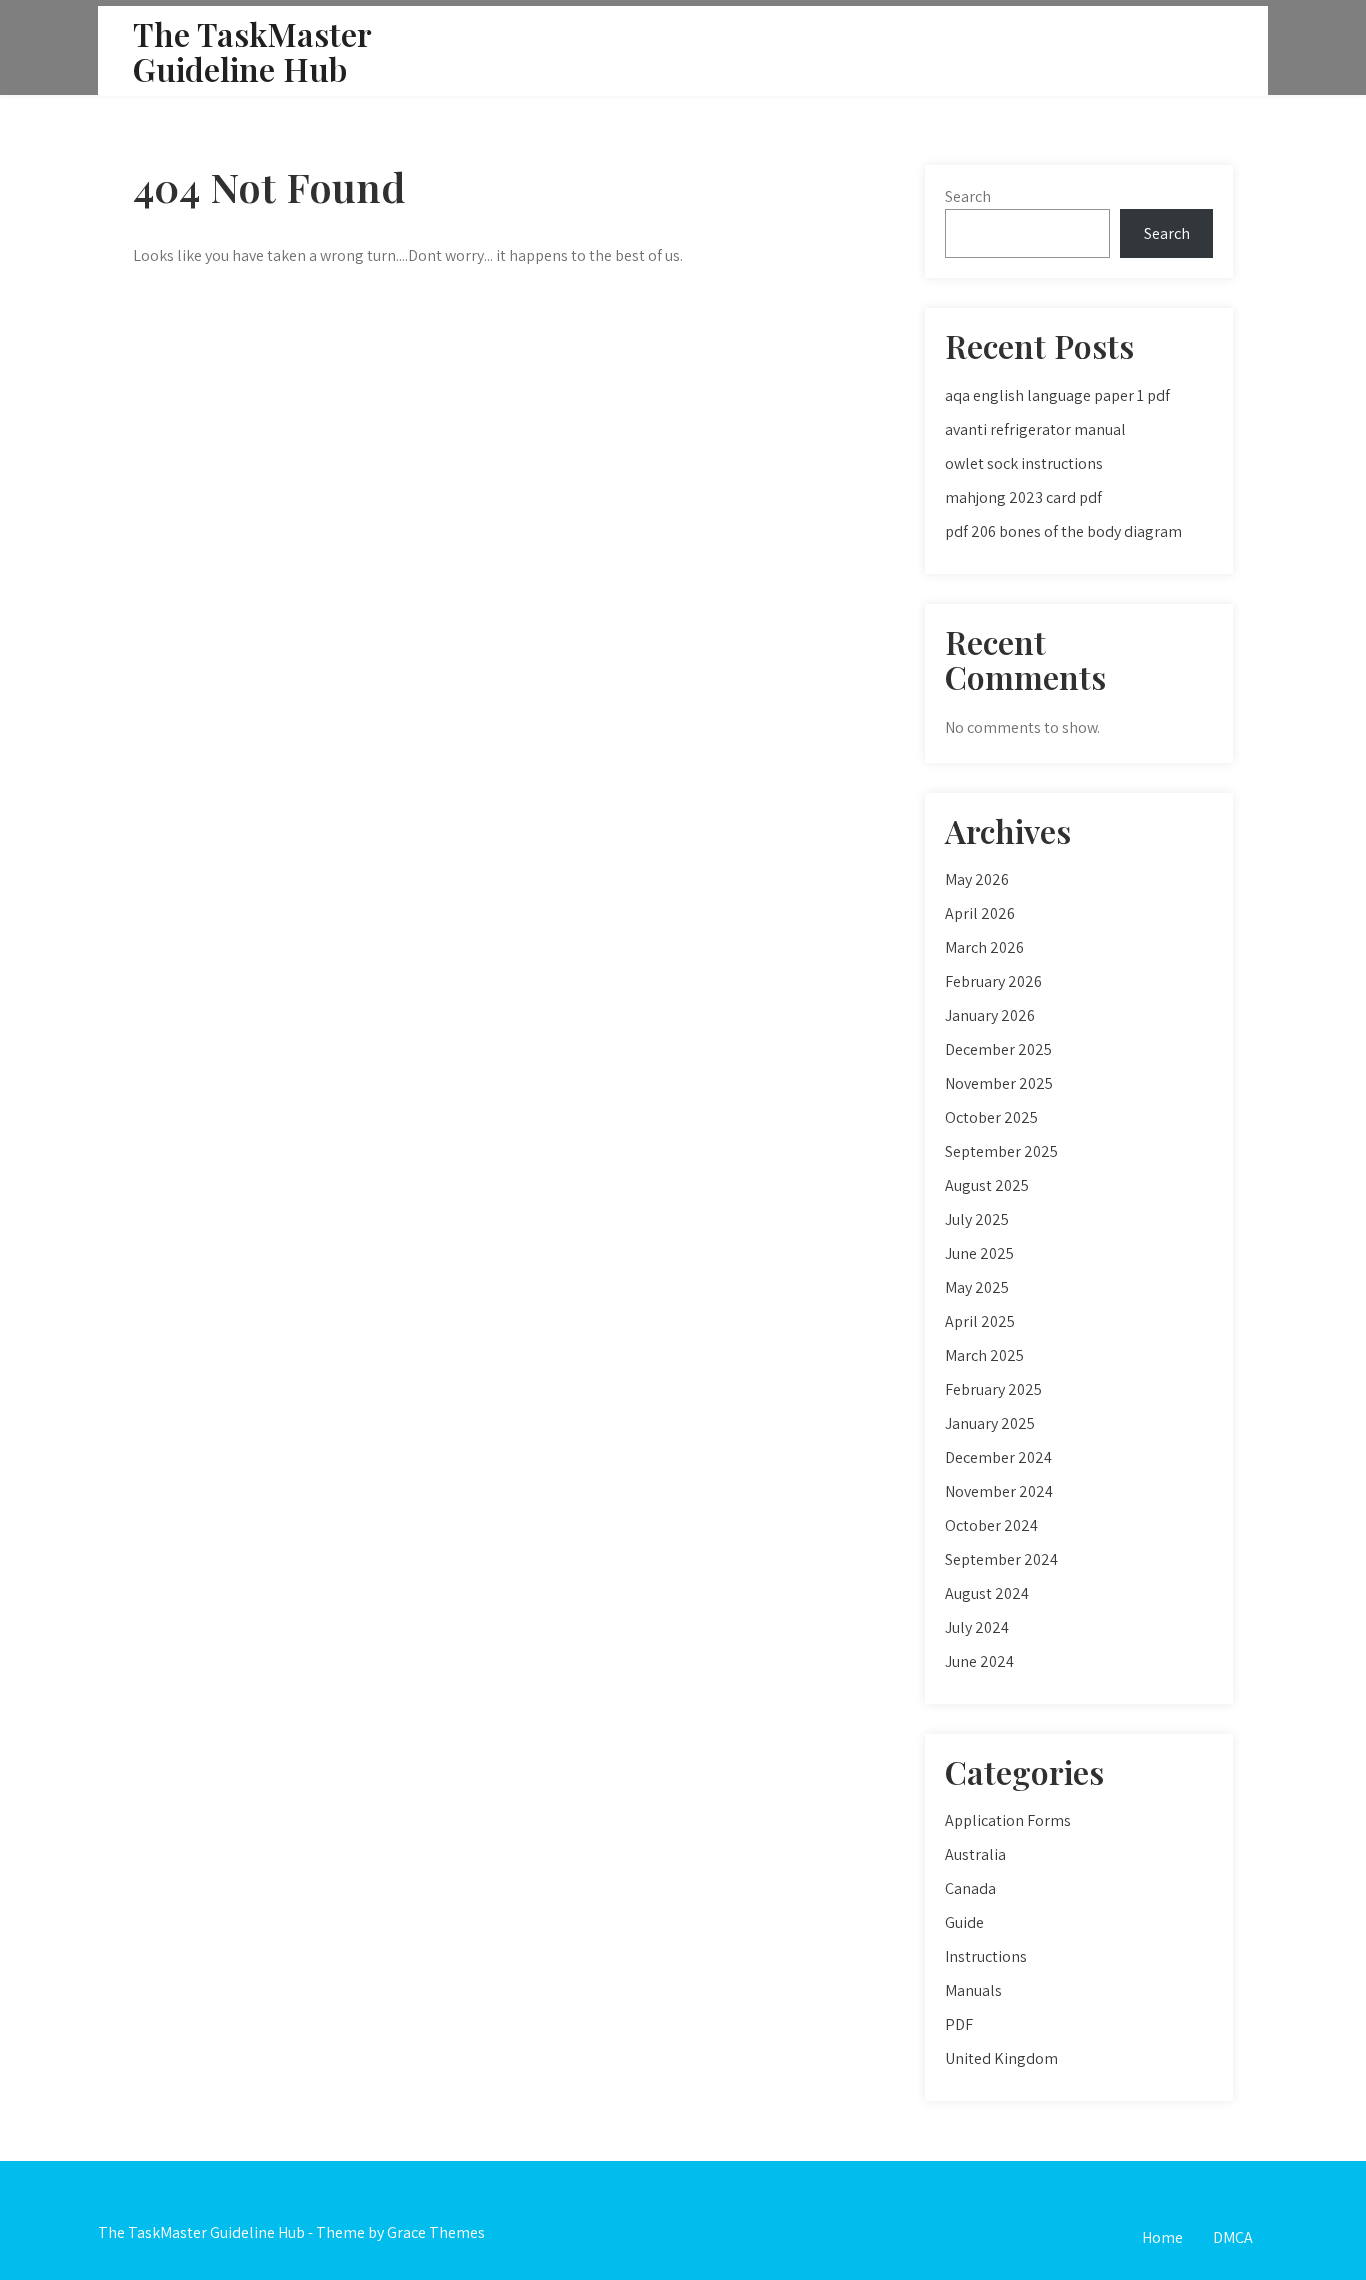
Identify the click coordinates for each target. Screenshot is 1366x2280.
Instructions (986, 1956)
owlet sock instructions (1024, 463)
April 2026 (980, 913)
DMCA (1233, 2237)
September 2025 (1001, 1151)
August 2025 (987, 1185)
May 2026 (977, 879)
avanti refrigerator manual (1035, 429)
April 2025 (980, 1321)
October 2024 (991, 1525)
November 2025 (999, 1083)
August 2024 (987, 1593)
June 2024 (979, 1661)
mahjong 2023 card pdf (1023, 497)
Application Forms (1008, 1820)
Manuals (973, 1990)
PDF (959, 2024)
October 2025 (991, 1117)
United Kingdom (1001, 2058)
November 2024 (999, 1491)
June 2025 (979, 1253)
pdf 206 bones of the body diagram (1063, 531)
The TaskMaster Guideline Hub (252, 51)
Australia (975, 1854)
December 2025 (998, 1049)
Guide (964, 1922)
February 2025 (993, 1389)
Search (968, 196)
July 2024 (977, 1627)
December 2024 (998, 1457)
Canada (970, 1888)
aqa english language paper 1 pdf (1057, 395)
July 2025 (977, 1219)
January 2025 (990, 1423)
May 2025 (977, 1287)
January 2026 (990, 1015)
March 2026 (984, 947)
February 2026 (993, 981)
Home (1162, 2237)
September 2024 (1001, 1559)
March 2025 (984, 1355)
